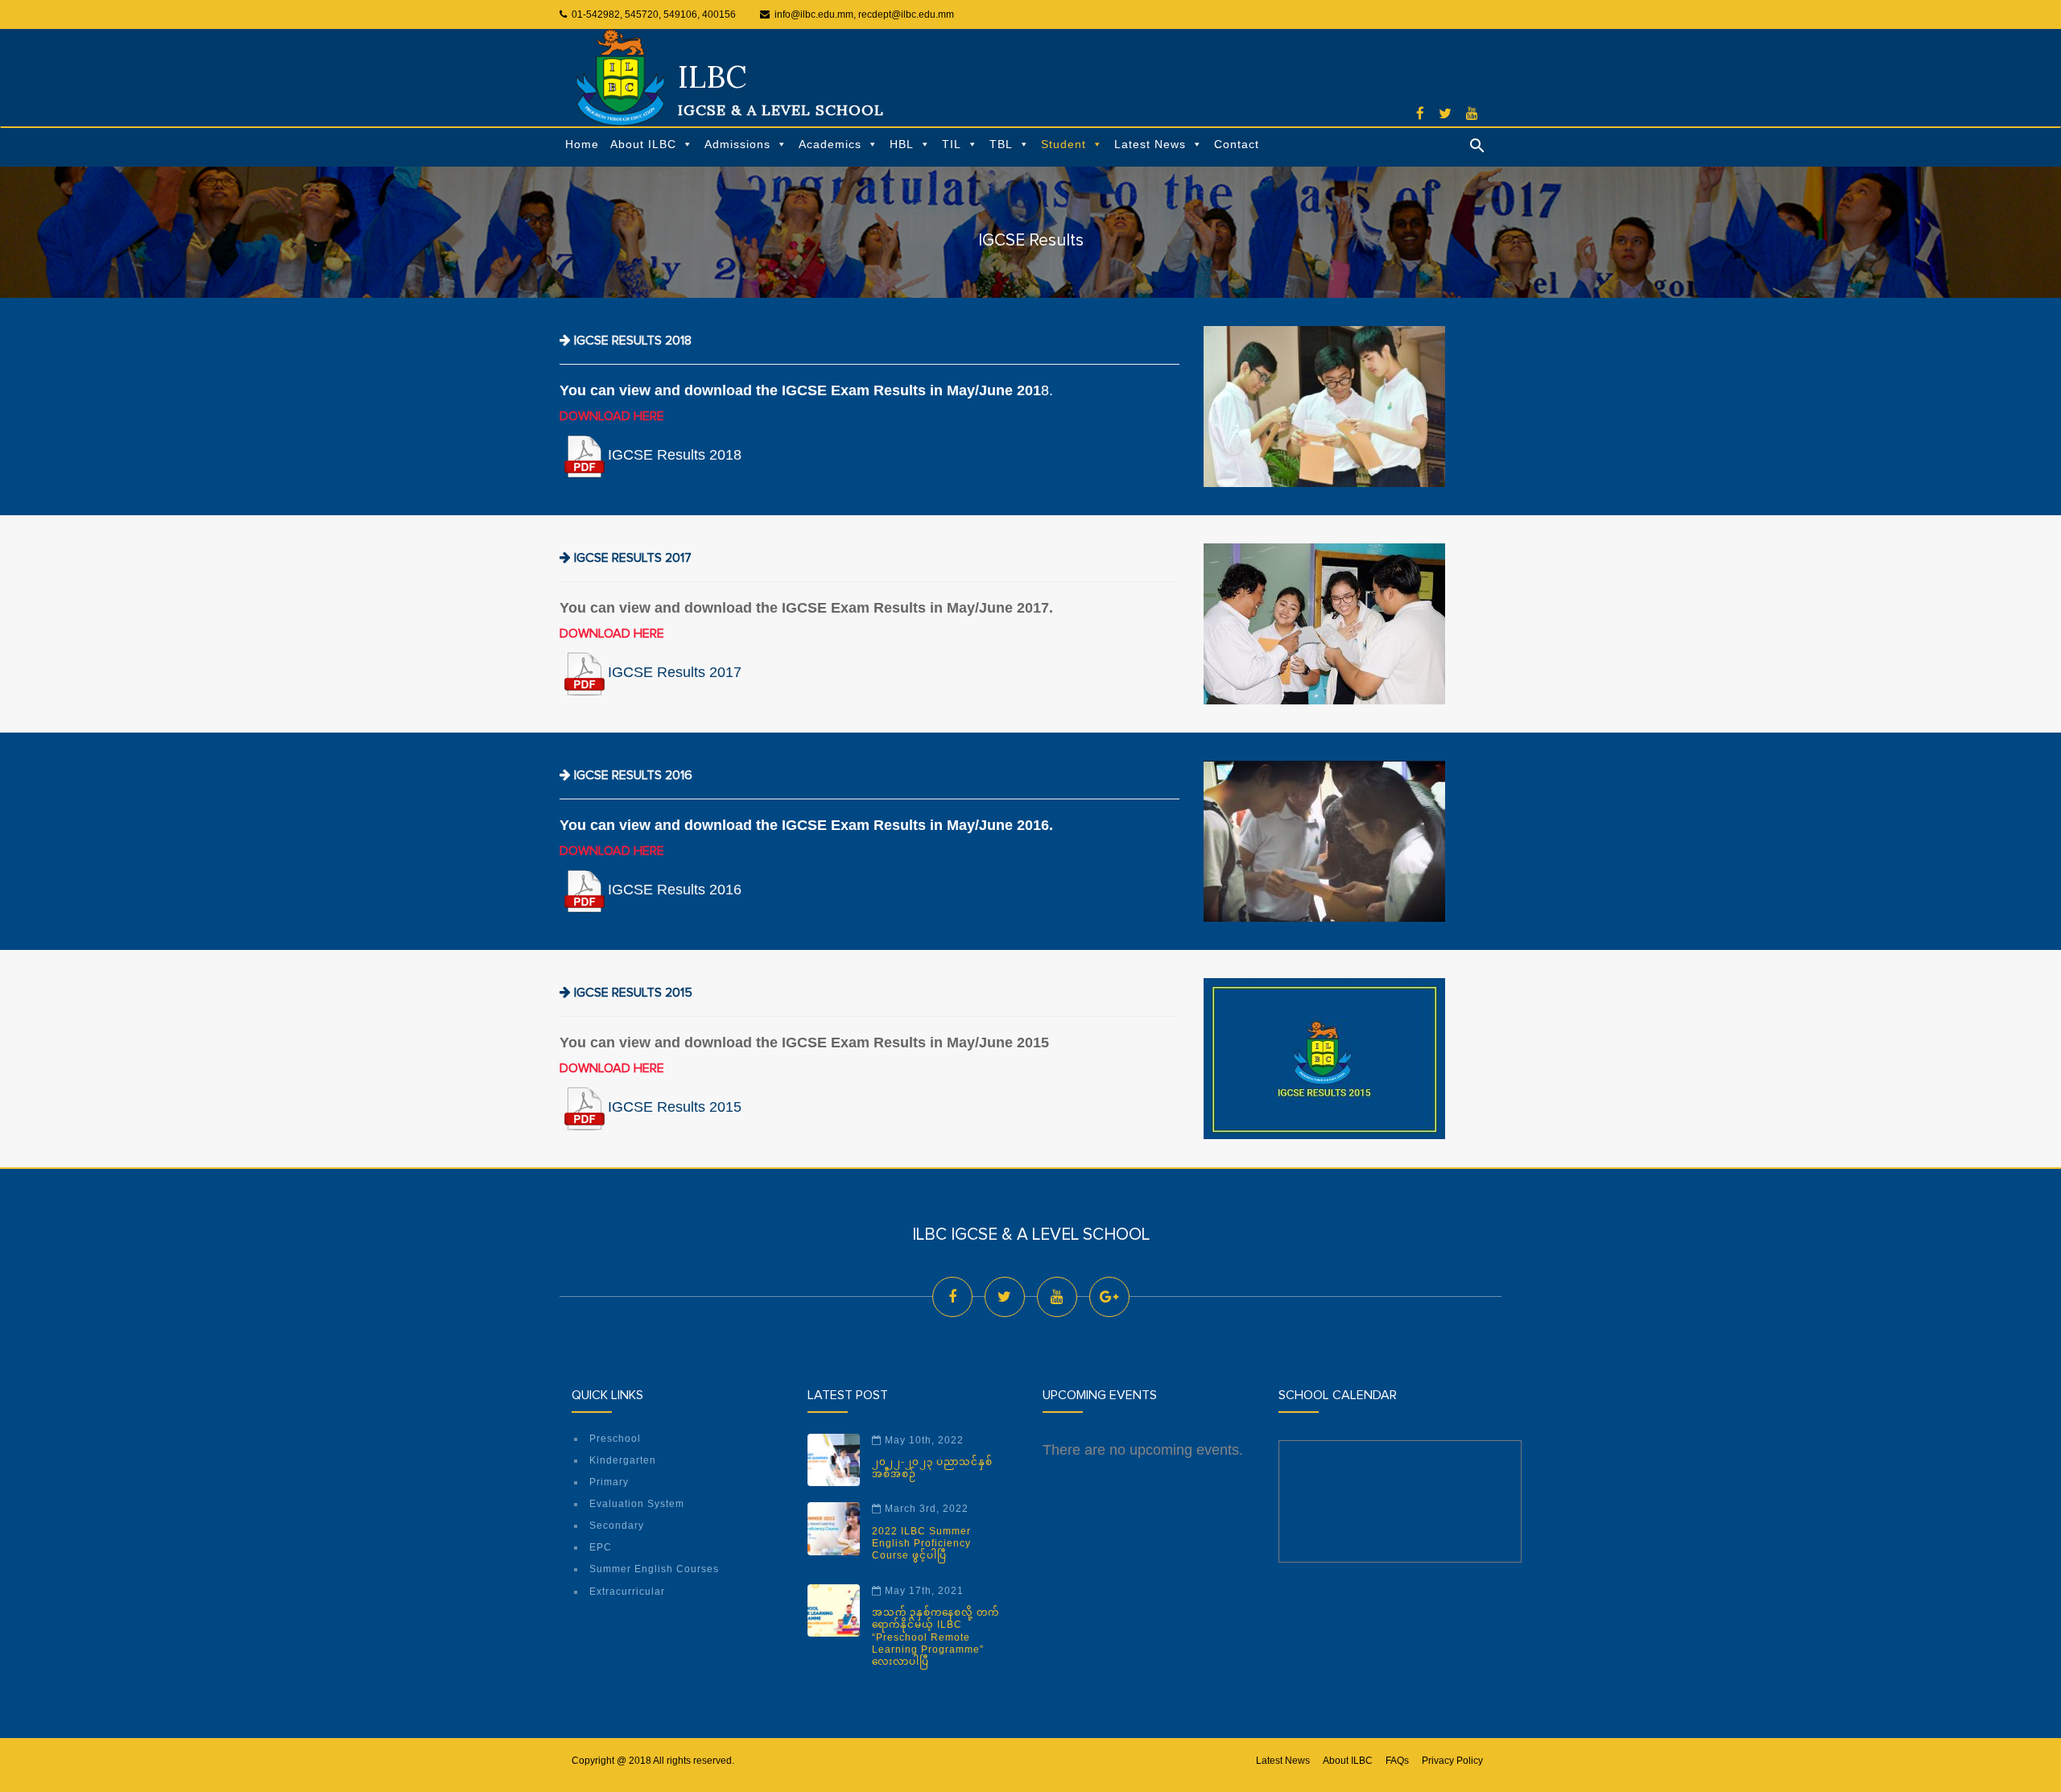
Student (1064, 144)
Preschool (615, 1439)
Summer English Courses (654, 1569)
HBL (902, 144)
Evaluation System (637, 1504)
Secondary (617, 1526)
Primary (609, 1482)
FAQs (1397, 1761)
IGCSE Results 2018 (675, 455)
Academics (830, 144)
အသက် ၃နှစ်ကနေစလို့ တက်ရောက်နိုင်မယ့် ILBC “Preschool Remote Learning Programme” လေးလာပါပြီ (936, 1637)
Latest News (1150, 144)
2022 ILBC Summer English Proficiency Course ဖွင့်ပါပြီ (921, 1544)
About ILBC (643, 144)
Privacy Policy (1452, 1761)
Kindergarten (623, 1460)
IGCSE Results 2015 (675, 1107)
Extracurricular (627, 1592)
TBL (1001, 144)
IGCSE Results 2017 (675, 672)
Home (582, 144)
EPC (601, 1547)
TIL (952, 144)
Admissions (737, 144)
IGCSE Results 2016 (675, 890)
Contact (1237, 144)
